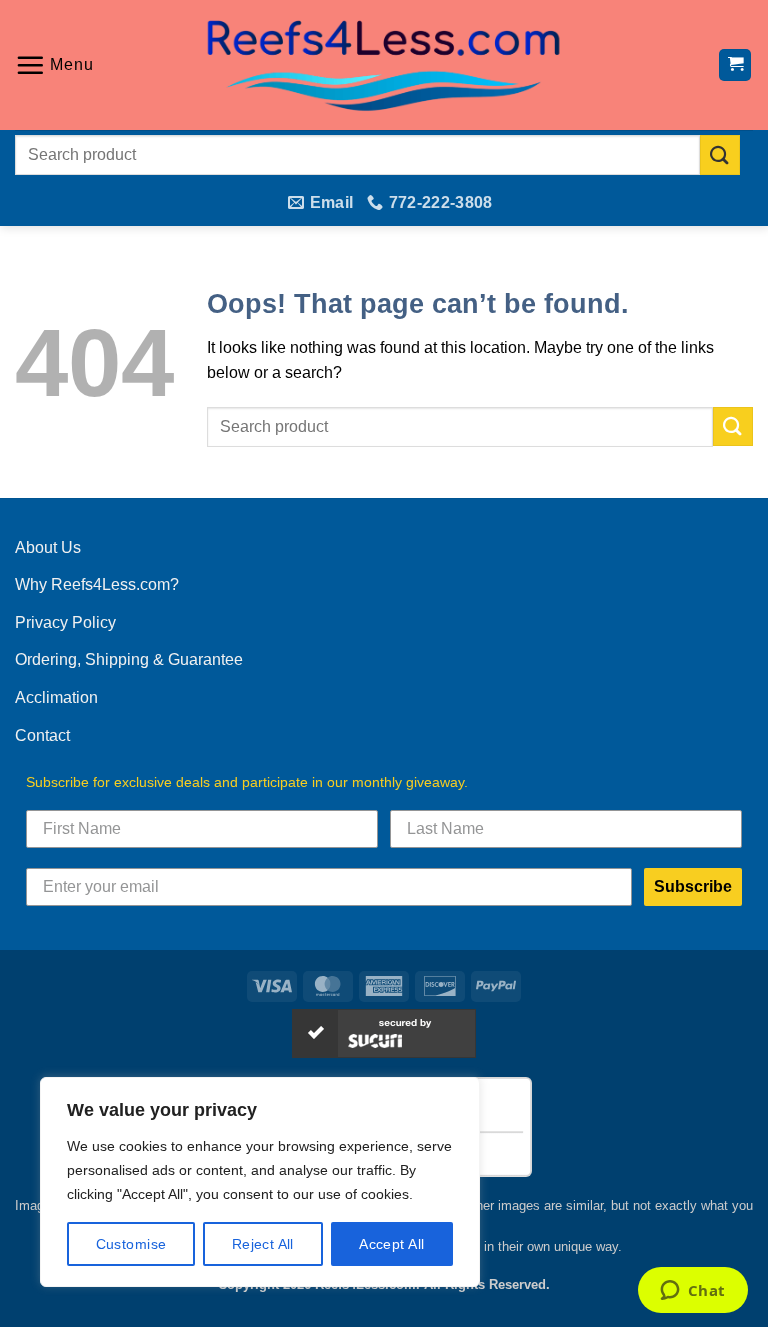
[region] (260, 1182)
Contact (42, 735)
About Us (48, 547)
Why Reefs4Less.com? (97, 584)
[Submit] (720, 154)
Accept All (391, 1244)
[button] (54, 65)
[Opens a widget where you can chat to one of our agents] (692, 1292)
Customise (131, 1244)
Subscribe (693, 886)
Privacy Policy (65, 622)
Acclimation (56, 697)
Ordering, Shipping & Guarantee (129, 659)
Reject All (263, 1244)
